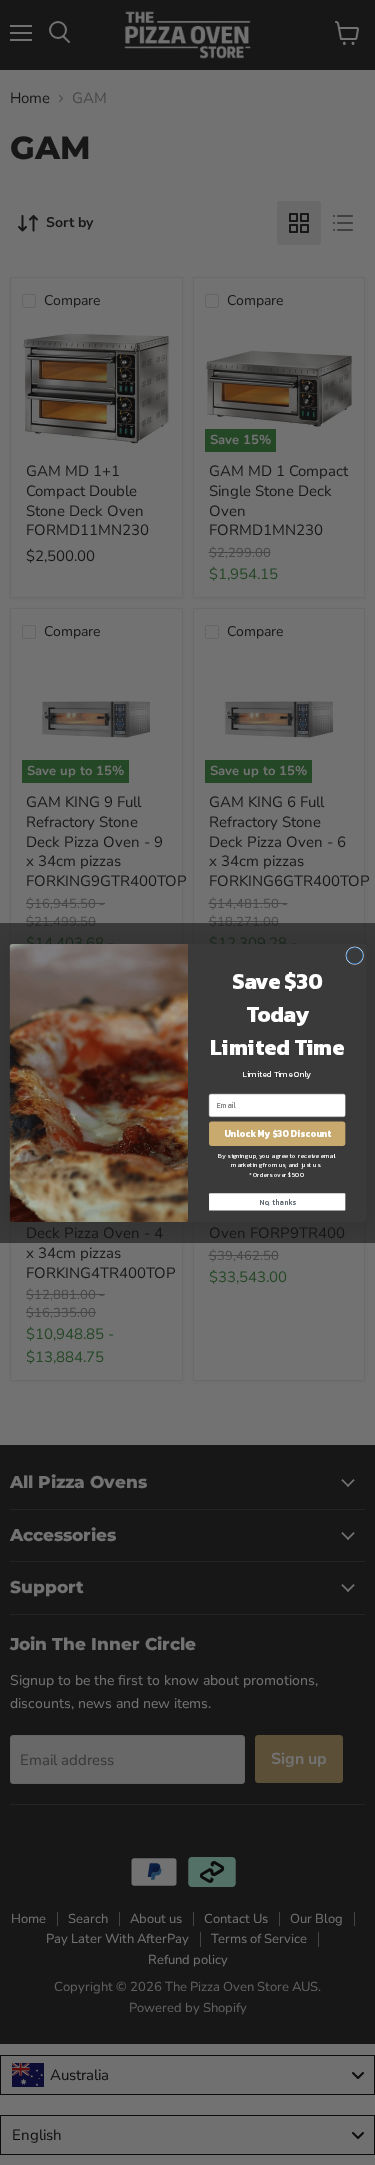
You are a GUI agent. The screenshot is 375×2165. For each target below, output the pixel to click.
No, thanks (276, 1201)
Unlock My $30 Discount (276, 1133)
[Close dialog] (354, 955)
